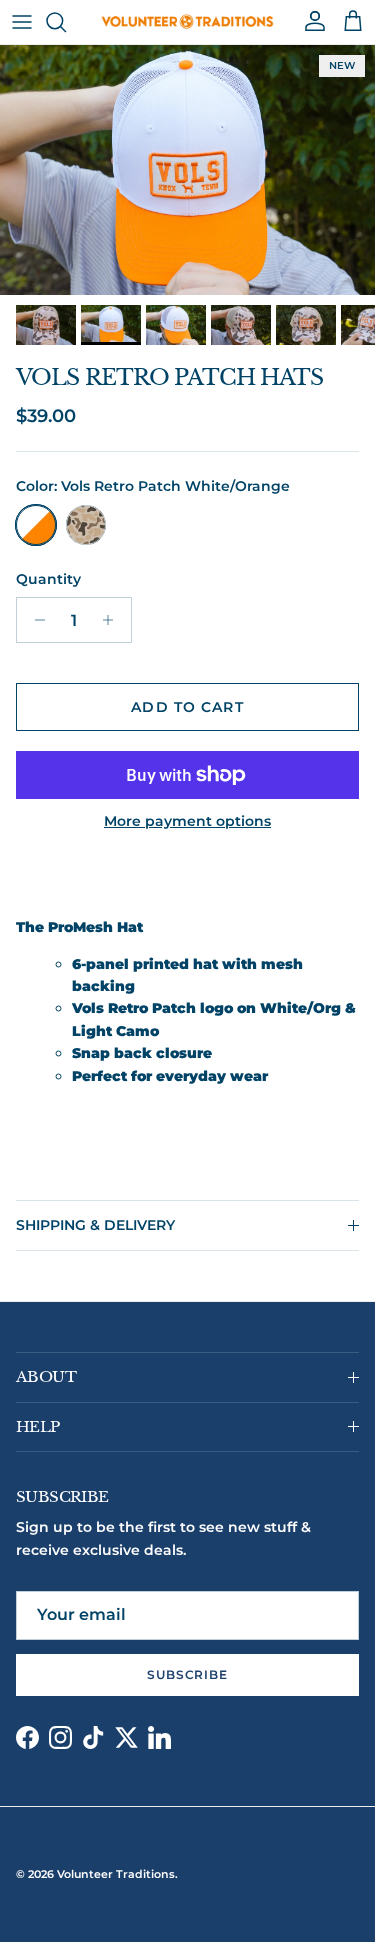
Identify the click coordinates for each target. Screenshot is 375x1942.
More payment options (187, 821)
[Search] (66, 22)
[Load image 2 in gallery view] (187, 170)
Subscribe (188, 1674)
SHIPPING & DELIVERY (95, 1225)
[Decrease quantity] (34, 620)
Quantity (48, 579)
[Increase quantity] (113, 620)
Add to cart (187, 707)
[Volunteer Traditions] (187, 22)
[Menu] (22, 22)
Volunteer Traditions (116, 1874)
